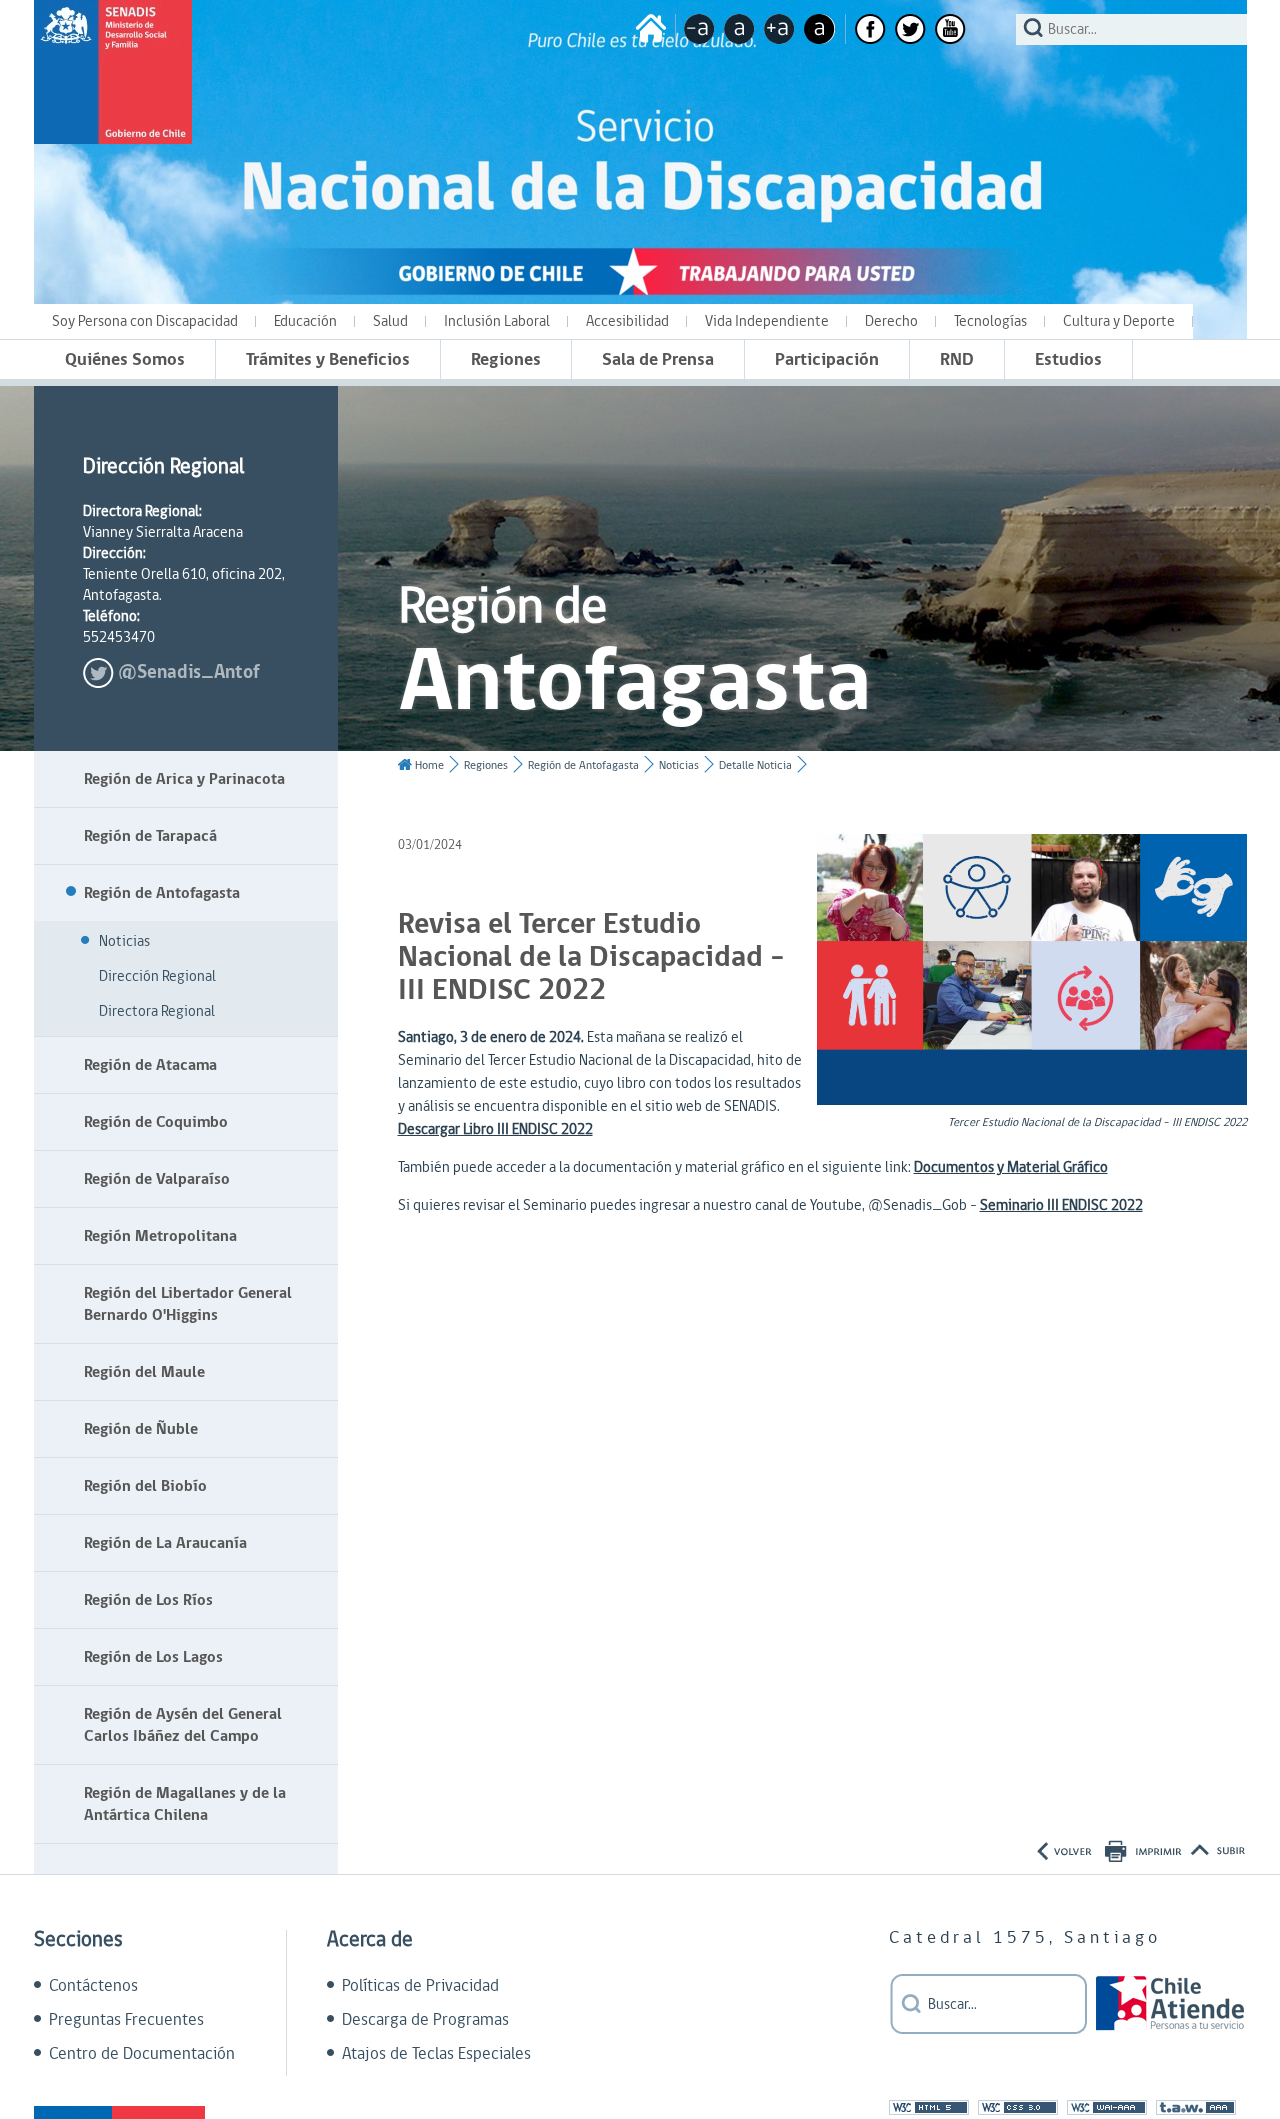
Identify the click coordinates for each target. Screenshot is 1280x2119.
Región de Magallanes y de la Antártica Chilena (185, 1804)
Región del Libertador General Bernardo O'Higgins (188, 1304)
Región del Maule (144, 1372)
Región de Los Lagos (153, 1657)
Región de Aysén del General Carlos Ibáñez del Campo (183, 1725)
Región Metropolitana (160, 1236)
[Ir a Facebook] (870, 29)
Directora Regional (157, 1011)
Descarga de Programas (425, 2020)
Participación (827, 359)
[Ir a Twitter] (910, 29)
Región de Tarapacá (150, 836)
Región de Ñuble (141, 1429)
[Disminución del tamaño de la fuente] (699, 29)
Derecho (891, 321)
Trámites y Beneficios (328, 359)
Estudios (1068, 359)
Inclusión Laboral (497, 321)
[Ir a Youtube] (950, 29)
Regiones (506, 359)
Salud (390, 321)
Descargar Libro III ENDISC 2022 (495, 1129)
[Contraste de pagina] (819, 29)
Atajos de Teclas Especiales (436, 2054)
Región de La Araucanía (165, 1543)
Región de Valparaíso (157, 1179)
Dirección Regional (157, 976)
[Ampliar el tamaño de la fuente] (779, 29)
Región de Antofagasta (162, 893)
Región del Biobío (145, 1486)
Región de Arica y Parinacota (184, 779)
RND (957, 359)
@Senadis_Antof (189, 672)
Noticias (124, 941)
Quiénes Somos (125, 359)
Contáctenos (93, 1986)
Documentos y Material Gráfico (1011, 1167)
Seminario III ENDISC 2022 (1061, 1205)
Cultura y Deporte (1119, 321)
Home (429, 765)
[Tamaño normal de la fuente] (739, 29)
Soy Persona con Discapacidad (145, 321)
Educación (305, 321)
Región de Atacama (150, 1065)
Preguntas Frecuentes (126, 2020)
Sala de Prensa (658, 359)
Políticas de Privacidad (420, 1986)
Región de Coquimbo (156, 1122)
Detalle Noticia (755, 765)
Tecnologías (990, 321)
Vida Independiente (767, 321)
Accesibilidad (627, 321)
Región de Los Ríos (148, 1600)
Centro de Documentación (142, 2054)
